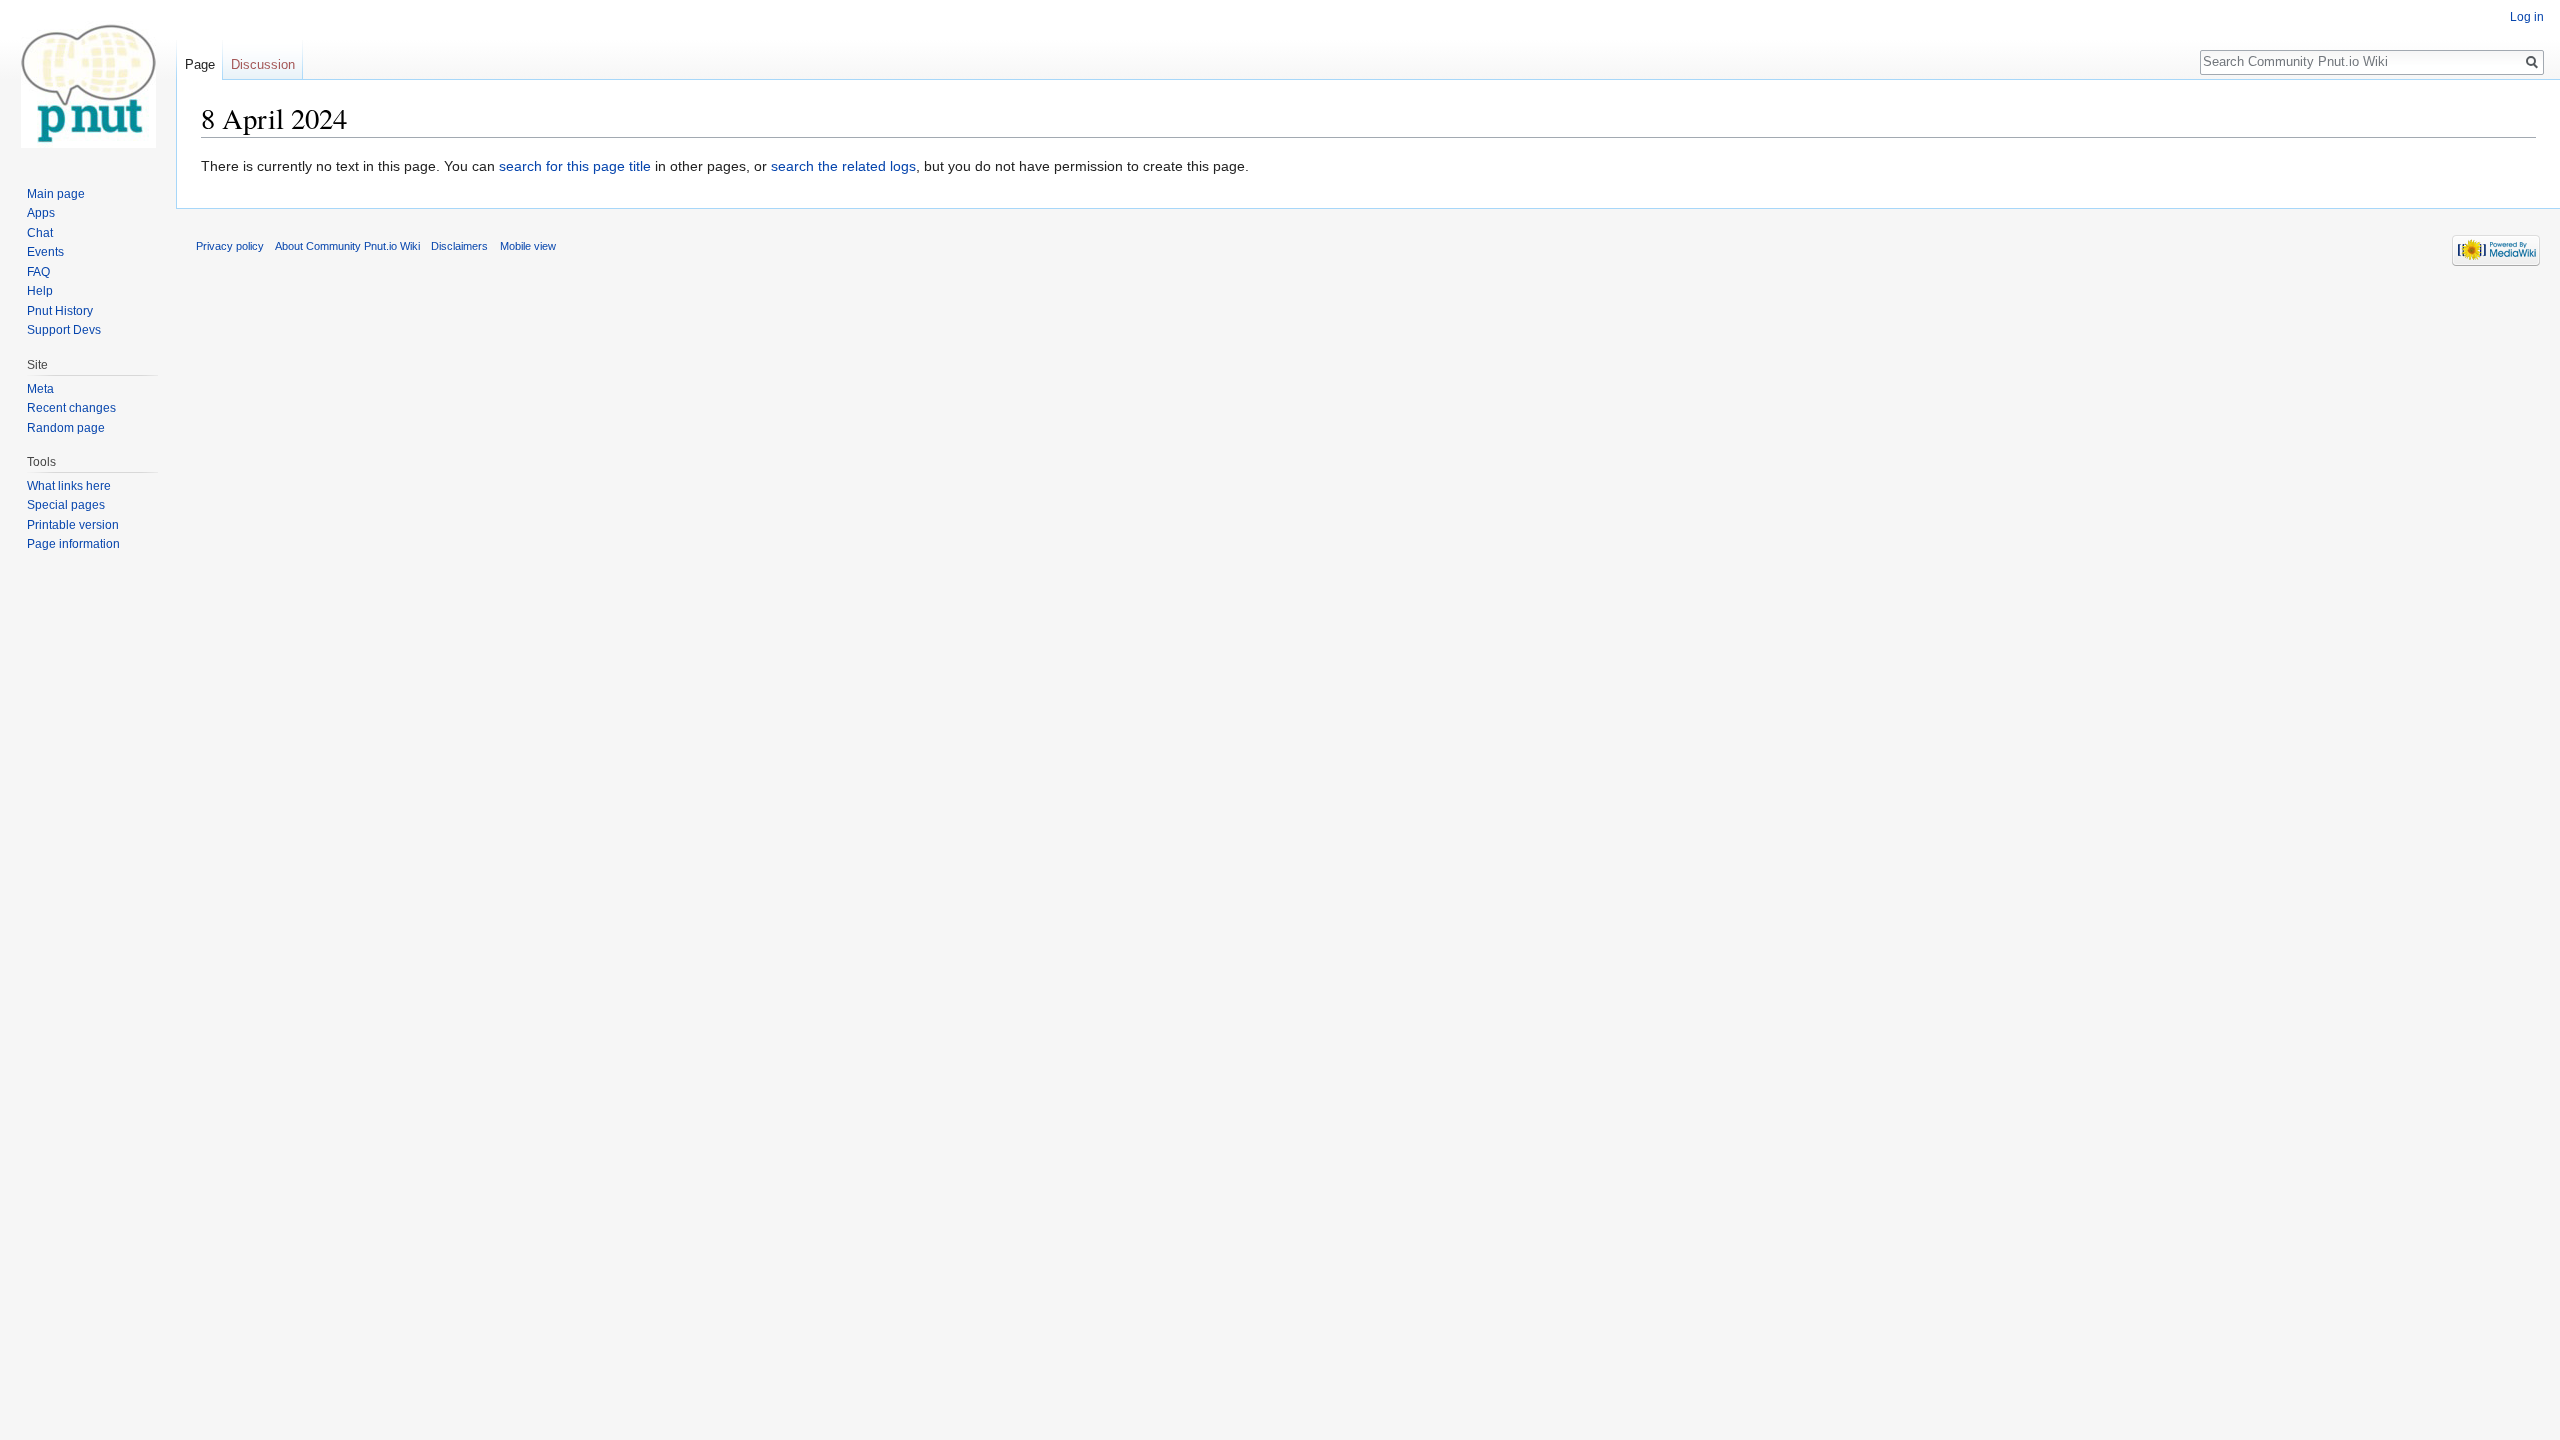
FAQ (38, 272)
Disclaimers (459, 246)
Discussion (263, 64)
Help (40, 291)
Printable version (73, 525)
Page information (73, 544)
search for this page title (575, 166)
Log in (2527, 17)
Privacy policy (230, 246)
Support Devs (64, 330)
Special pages (66, 505)
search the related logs (843, 166)
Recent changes (71, 408)
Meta (40, 389)
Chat (40, 233)
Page (200, 64)
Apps (41, 213)
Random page (66, 428)
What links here (69, 486)
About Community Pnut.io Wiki (347, 246)
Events (45, 252)
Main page (56, 194)
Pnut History (60, 311)
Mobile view (528, 246)
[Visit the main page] (88, 80)
